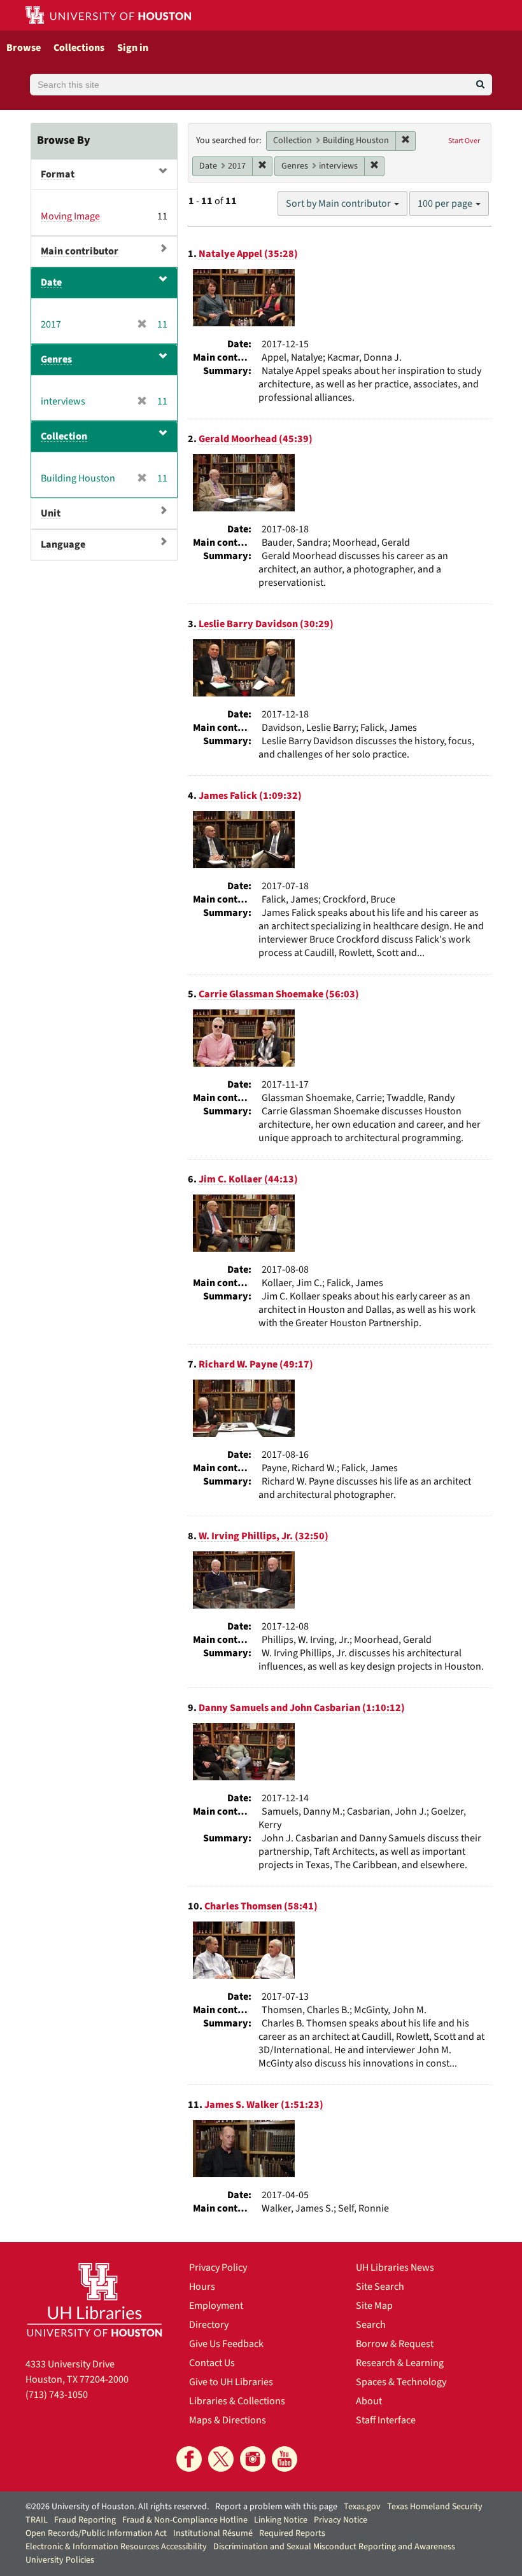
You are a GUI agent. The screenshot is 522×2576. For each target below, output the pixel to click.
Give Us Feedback (226, 2344)
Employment (216, 2306)
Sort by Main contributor (339, 204)
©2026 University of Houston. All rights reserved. (117, 2507)
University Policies (60, 2560)
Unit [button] (51, 513)
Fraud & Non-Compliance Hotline (185, 2520)
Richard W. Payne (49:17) (256, 1364)
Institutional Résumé (213, 2533)
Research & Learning (400, 2363)
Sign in (133, 48)
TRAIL (37, 2520)
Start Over (464, 141)
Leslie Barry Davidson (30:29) (266, 624)
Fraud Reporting (85, 2520)
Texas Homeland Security (435, 2507)
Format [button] (58, 174)
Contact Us (212, 2363)
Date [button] (51, 282)
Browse (24, 48)
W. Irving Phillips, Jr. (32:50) (264, 1536)
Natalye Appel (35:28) (248, 254)
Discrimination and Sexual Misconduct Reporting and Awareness (334, 2547)
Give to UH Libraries (231, 2382)
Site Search (380, 2287)
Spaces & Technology (401, 2382)
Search (371, 2325)
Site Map (374, 2306)
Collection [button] (64, 436)
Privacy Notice (341, 2520)
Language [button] (63, 544)
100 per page (446, 204)
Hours (202, 2287)
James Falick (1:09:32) (250, 796)
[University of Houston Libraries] (95, 2299)
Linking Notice (281, 2520)
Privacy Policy (218, 2268)
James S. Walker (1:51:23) (264, 2105)
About (369, 2401)
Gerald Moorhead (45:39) (256, 439)
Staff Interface (386, 2420)
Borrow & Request (395, 2344)
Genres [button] (56, 359)
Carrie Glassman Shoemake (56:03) (279, 994)
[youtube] (285, 2459)
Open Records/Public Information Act (96, 2533)
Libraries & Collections (237, 2401)
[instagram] (253, 2459)
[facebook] (189, 2459)
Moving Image (70, 216)
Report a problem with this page (276, 2507)
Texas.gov (362, 2507)
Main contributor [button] (80, 251)
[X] (221, 2459)
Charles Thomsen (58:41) (261, 1906)
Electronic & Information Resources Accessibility (116, 2547)
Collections (79, 48)
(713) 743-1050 (57, 2395)
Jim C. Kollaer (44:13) (248, 1179)
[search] (480, 85)
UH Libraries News (395, 2268)
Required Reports (292, 2533)
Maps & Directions (228, 2420)
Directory (209, 2325)
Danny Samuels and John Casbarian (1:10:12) (302, 1708)
